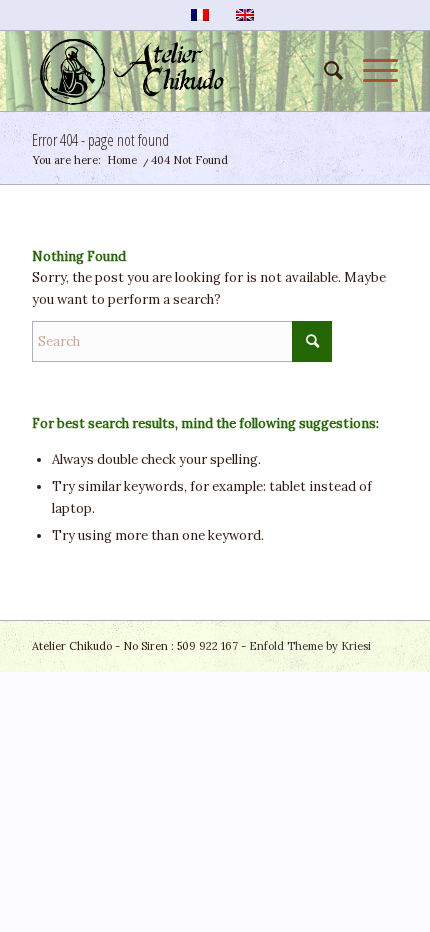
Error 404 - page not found (100, 140)
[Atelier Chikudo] (178, 71)
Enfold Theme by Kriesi (310, 646)
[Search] (323, 71)
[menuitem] (323, 71)
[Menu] (370, 71)
